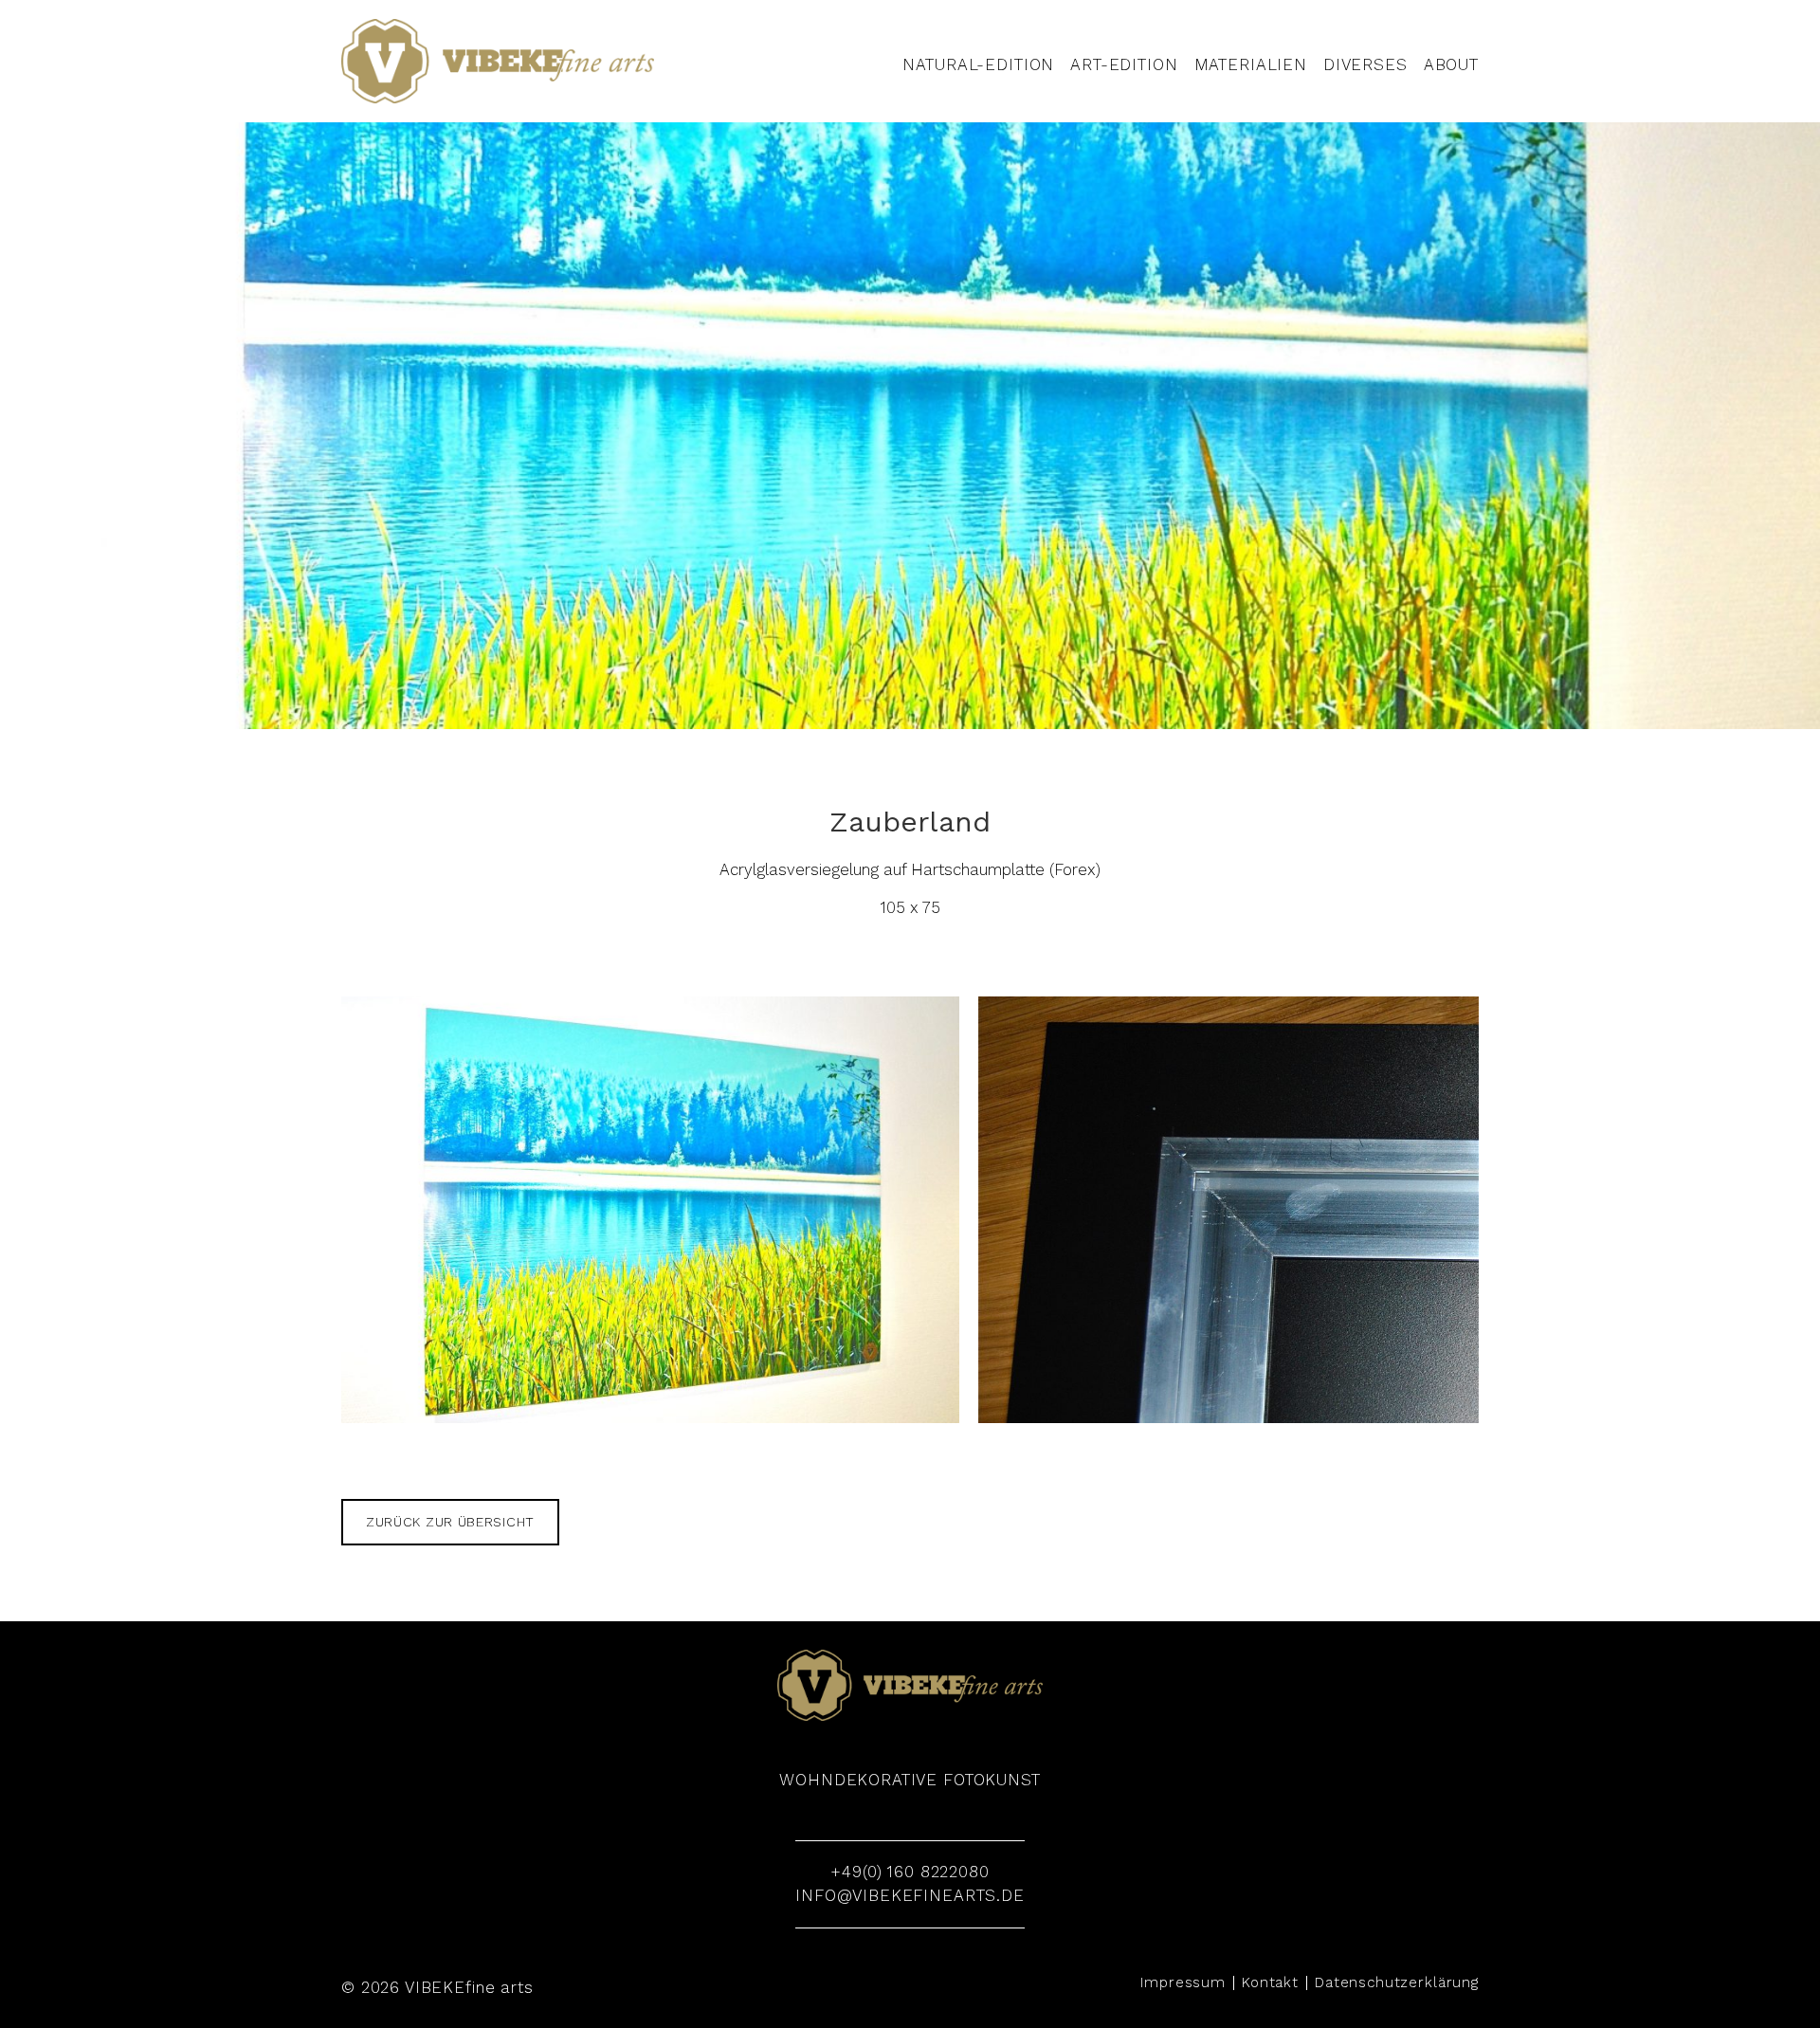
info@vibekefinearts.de (910, 1895)
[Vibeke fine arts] (498, 61)
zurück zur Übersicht (450, 1522)
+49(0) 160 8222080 (910, 1872)
